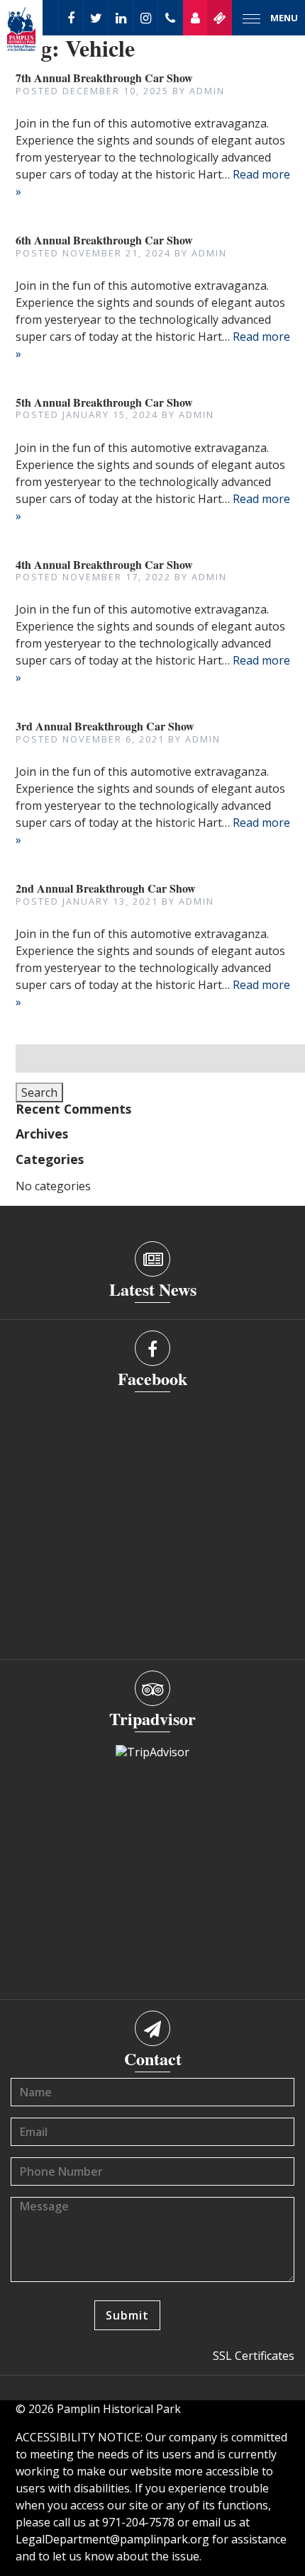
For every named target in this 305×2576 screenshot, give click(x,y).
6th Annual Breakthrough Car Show (104, 240)
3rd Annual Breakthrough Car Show (105, 726)
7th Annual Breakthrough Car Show (104, 78)
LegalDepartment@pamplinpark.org (112, 2539)
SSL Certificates (254, 2356)
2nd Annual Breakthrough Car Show (106, 888)
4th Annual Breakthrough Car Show (104, 564)
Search (39, 1092)
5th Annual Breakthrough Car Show (104, 402)
